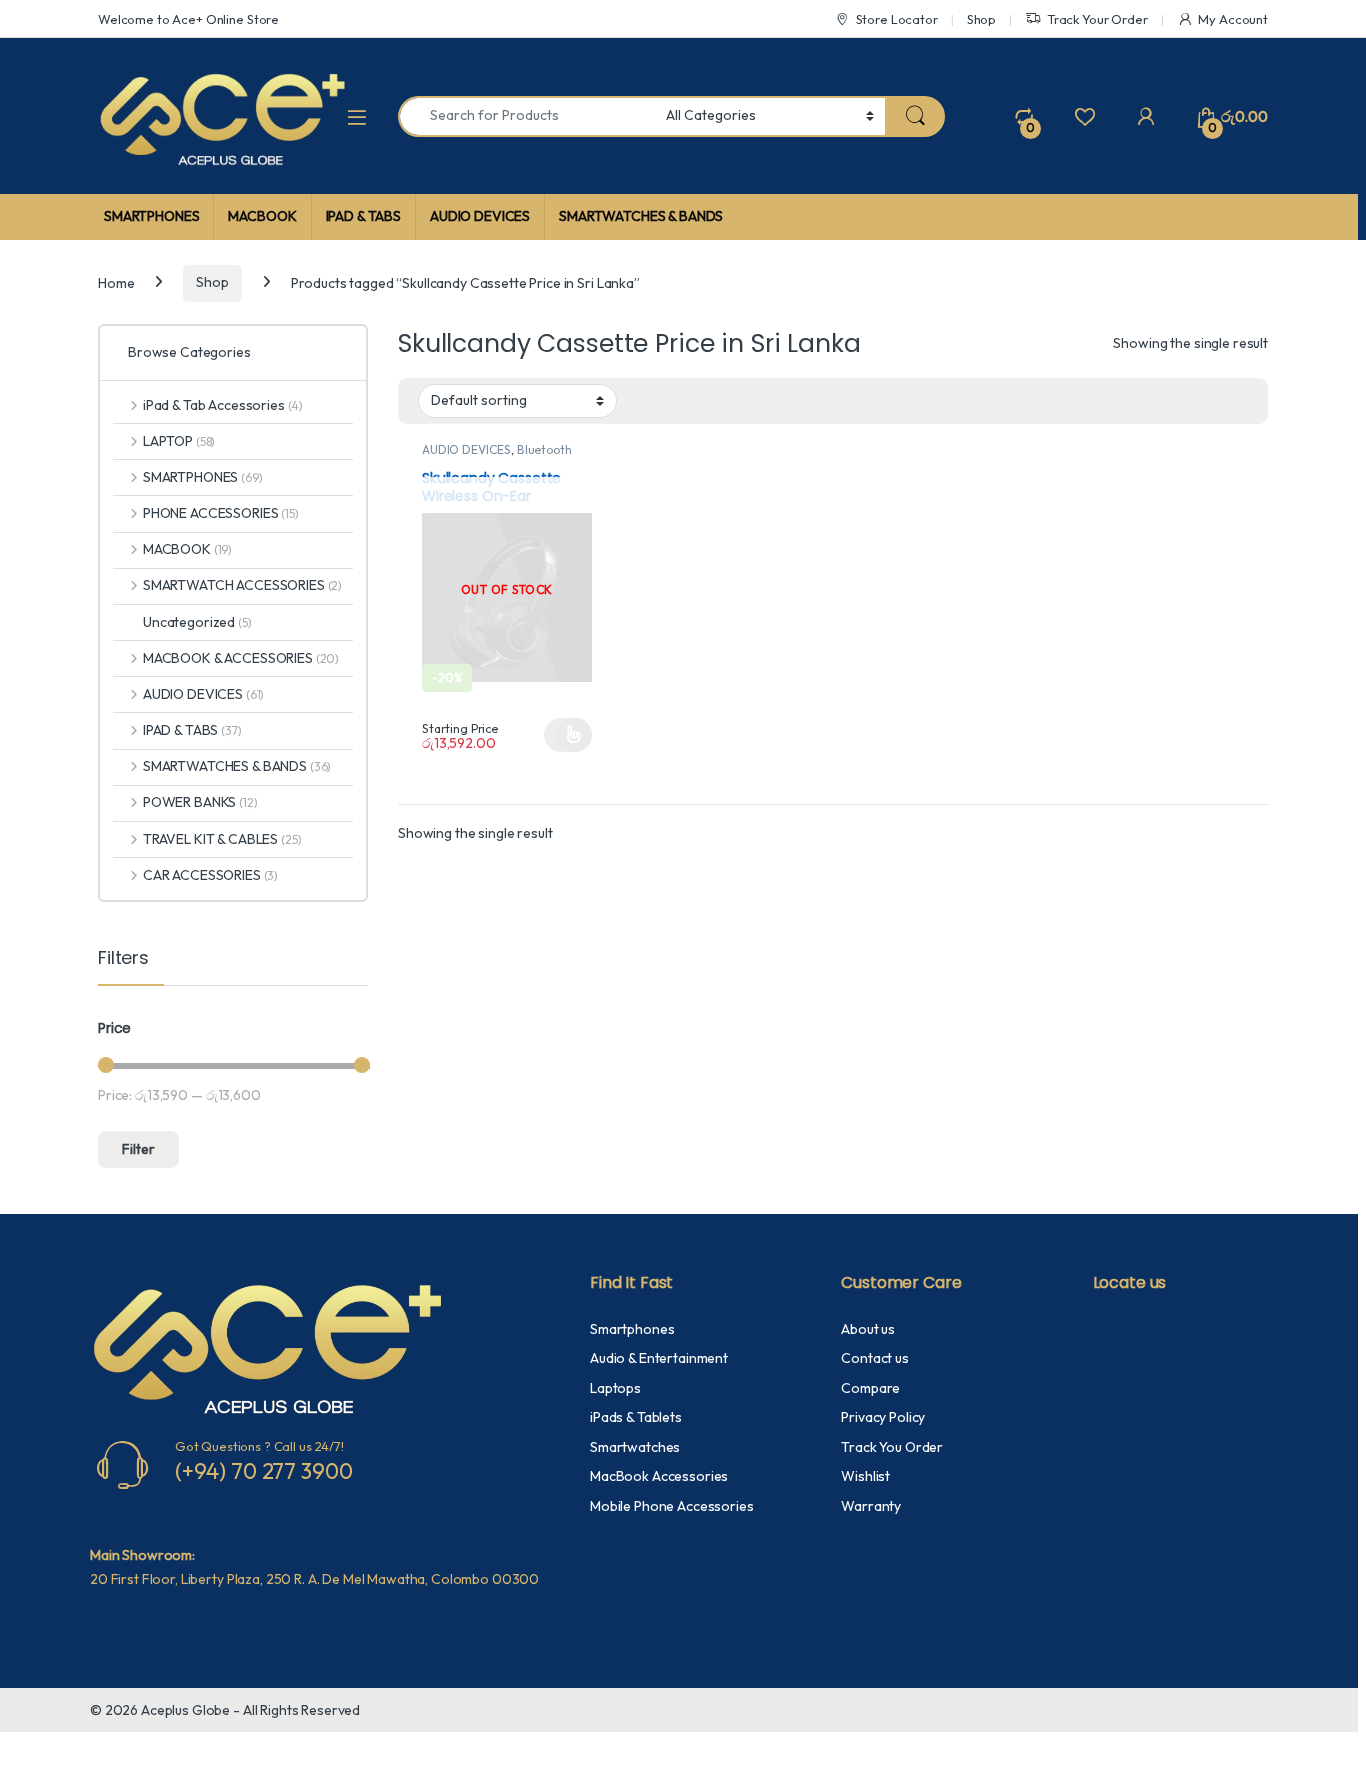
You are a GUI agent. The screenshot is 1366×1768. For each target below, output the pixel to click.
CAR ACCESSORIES (210, 875)
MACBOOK (262, 216)
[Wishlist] (1084, 116)
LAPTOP (179, 441)
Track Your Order (1097, 19)
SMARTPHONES (151, 216)
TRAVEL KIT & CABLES (222, 839)
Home (116, 282)
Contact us (875, 1358)
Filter (138, 1149)
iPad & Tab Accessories (223, 405)
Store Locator (897, 19)
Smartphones (632, 1329)
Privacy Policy (883, 1417)
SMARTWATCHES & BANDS (641, 216)
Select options (568, 735)
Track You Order (892, 1447)
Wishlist (865, 1476)
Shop (981, 19)
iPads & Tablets (636, 1417)
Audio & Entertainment (659, 1358)
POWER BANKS (200, 802)
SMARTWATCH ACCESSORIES (242, 585)
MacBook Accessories (659, 1476)
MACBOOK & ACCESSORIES (241, 658)
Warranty (871, 1506)
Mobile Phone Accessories (672, 1506)
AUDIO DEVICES (480, 216)
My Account (1233, 19)
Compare (870, 1388)
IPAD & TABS (363, 216)
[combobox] (526, 116)
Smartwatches (635, 1447)
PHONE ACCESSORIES (221, 513)
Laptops (615, 1388)
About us (868, 1329)
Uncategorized (197, 622)
